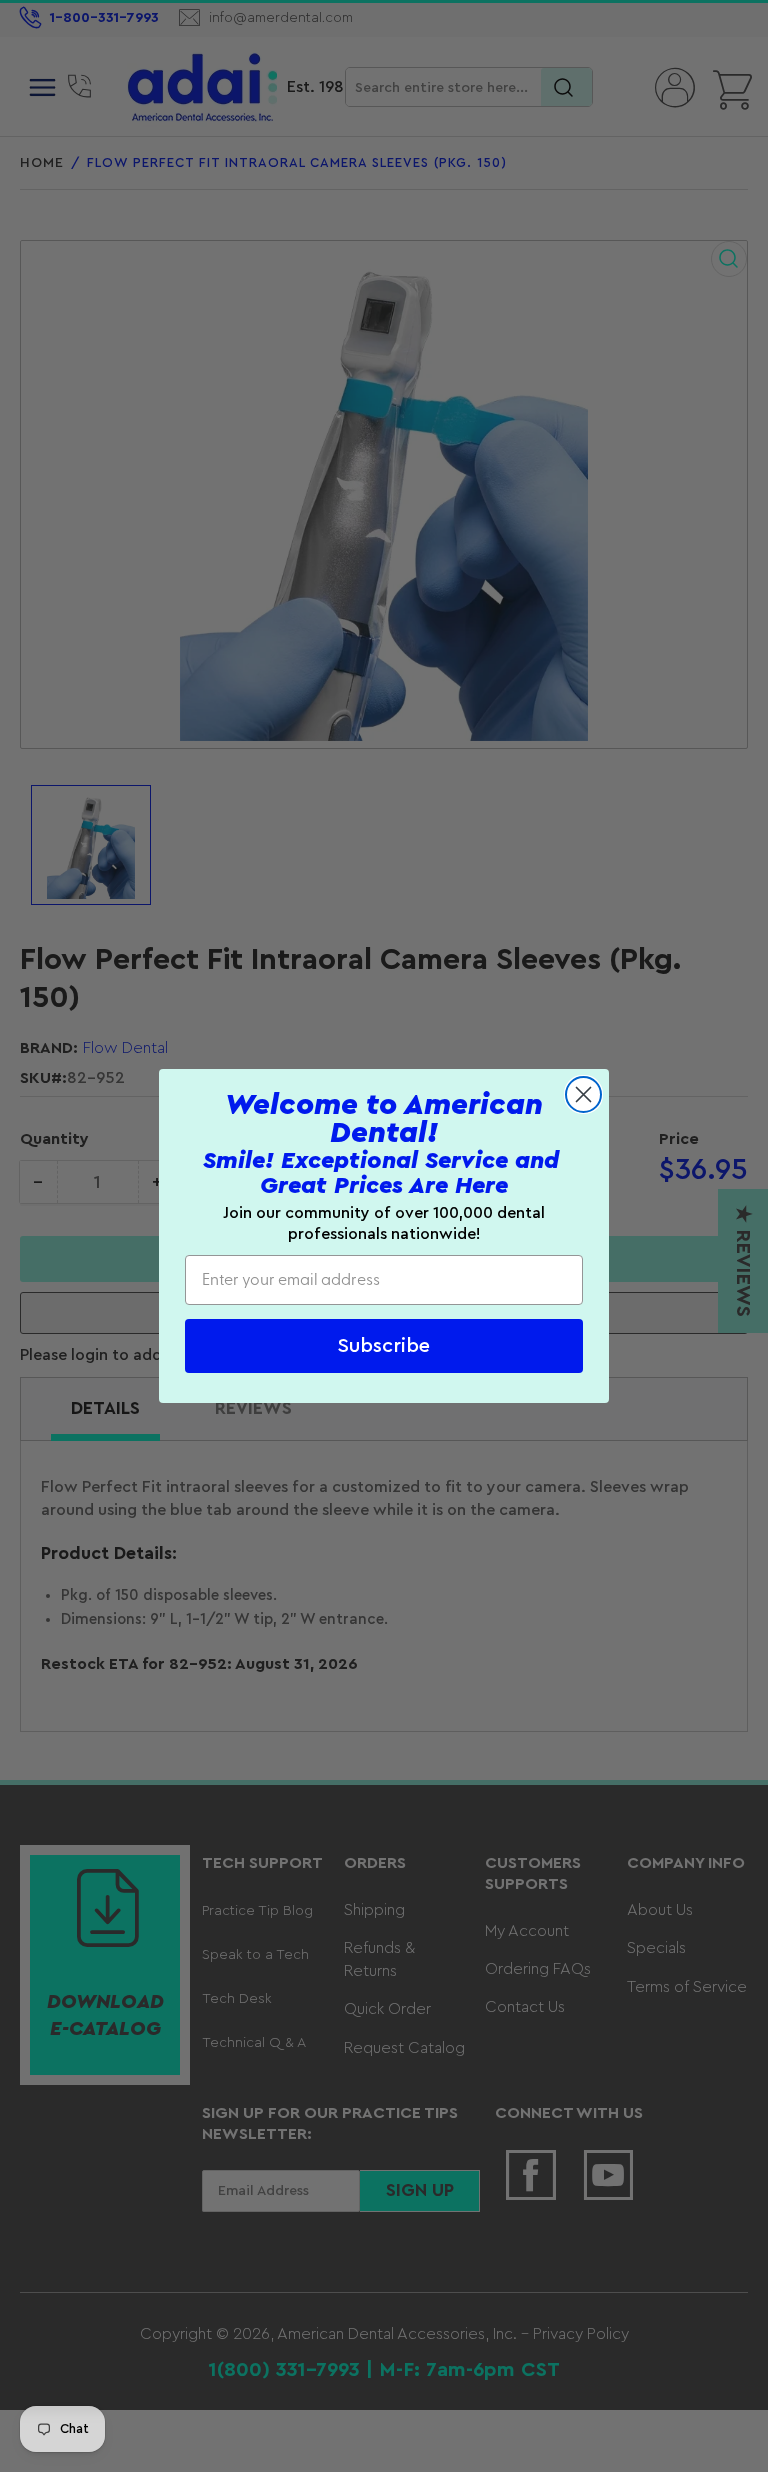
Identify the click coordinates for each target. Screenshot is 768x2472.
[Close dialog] (583, 1094)
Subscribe (384, 1346)
